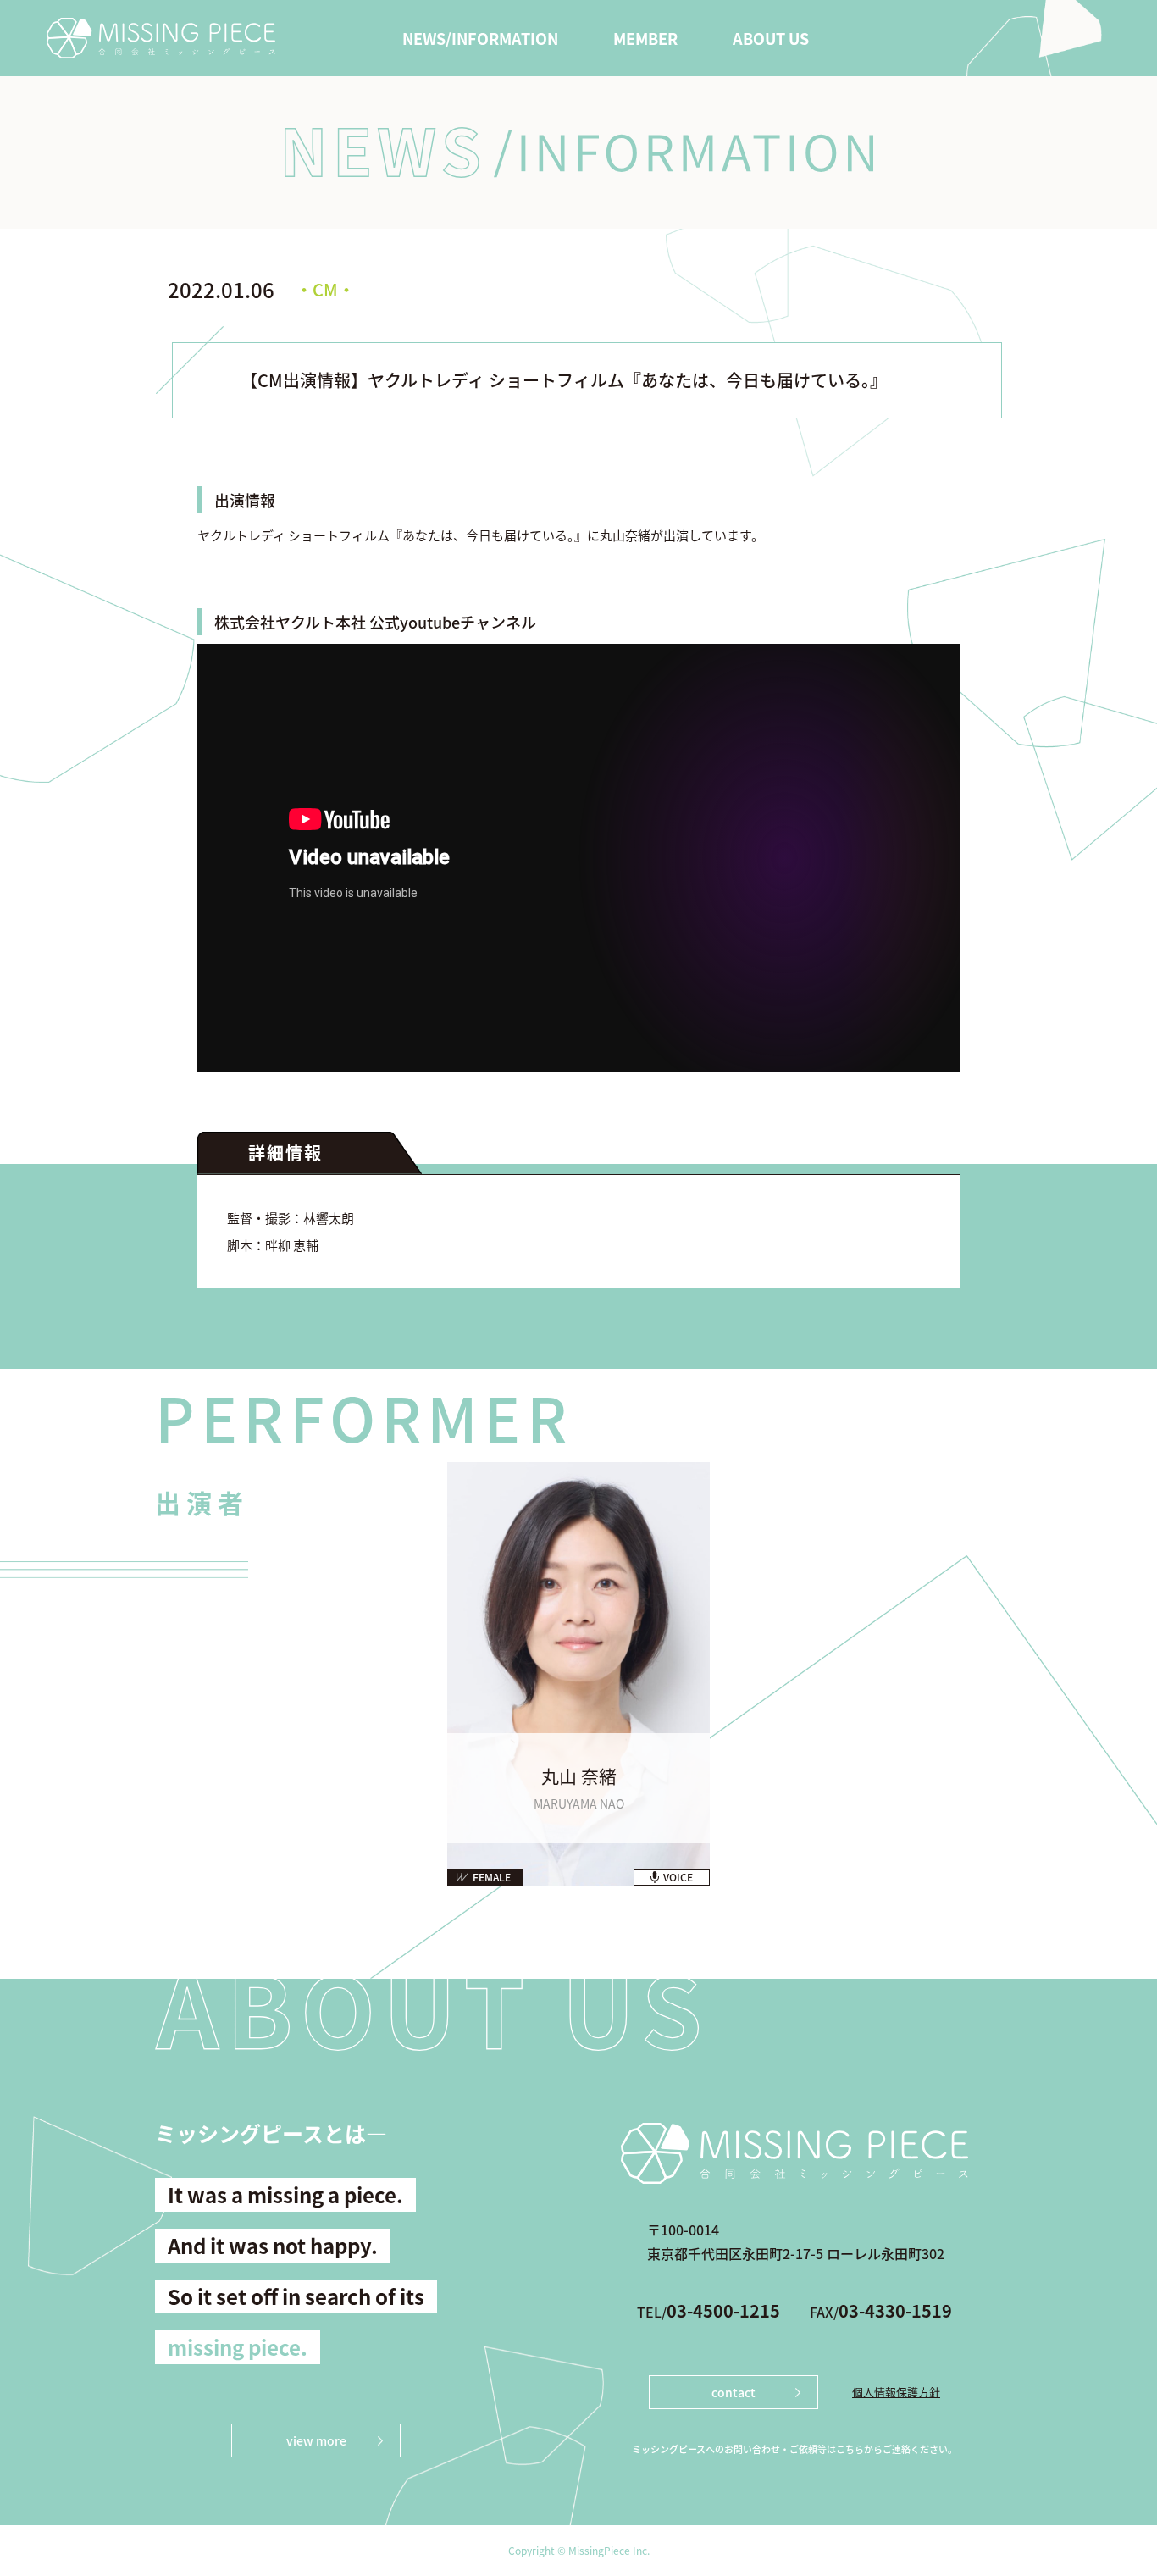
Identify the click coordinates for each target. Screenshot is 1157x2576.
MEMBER (645, 38)
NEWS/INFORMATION (480, 38)
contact (734, 2392)
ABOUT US (771, 38)
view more (316, 2440)
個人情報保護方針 (896, 2392)
